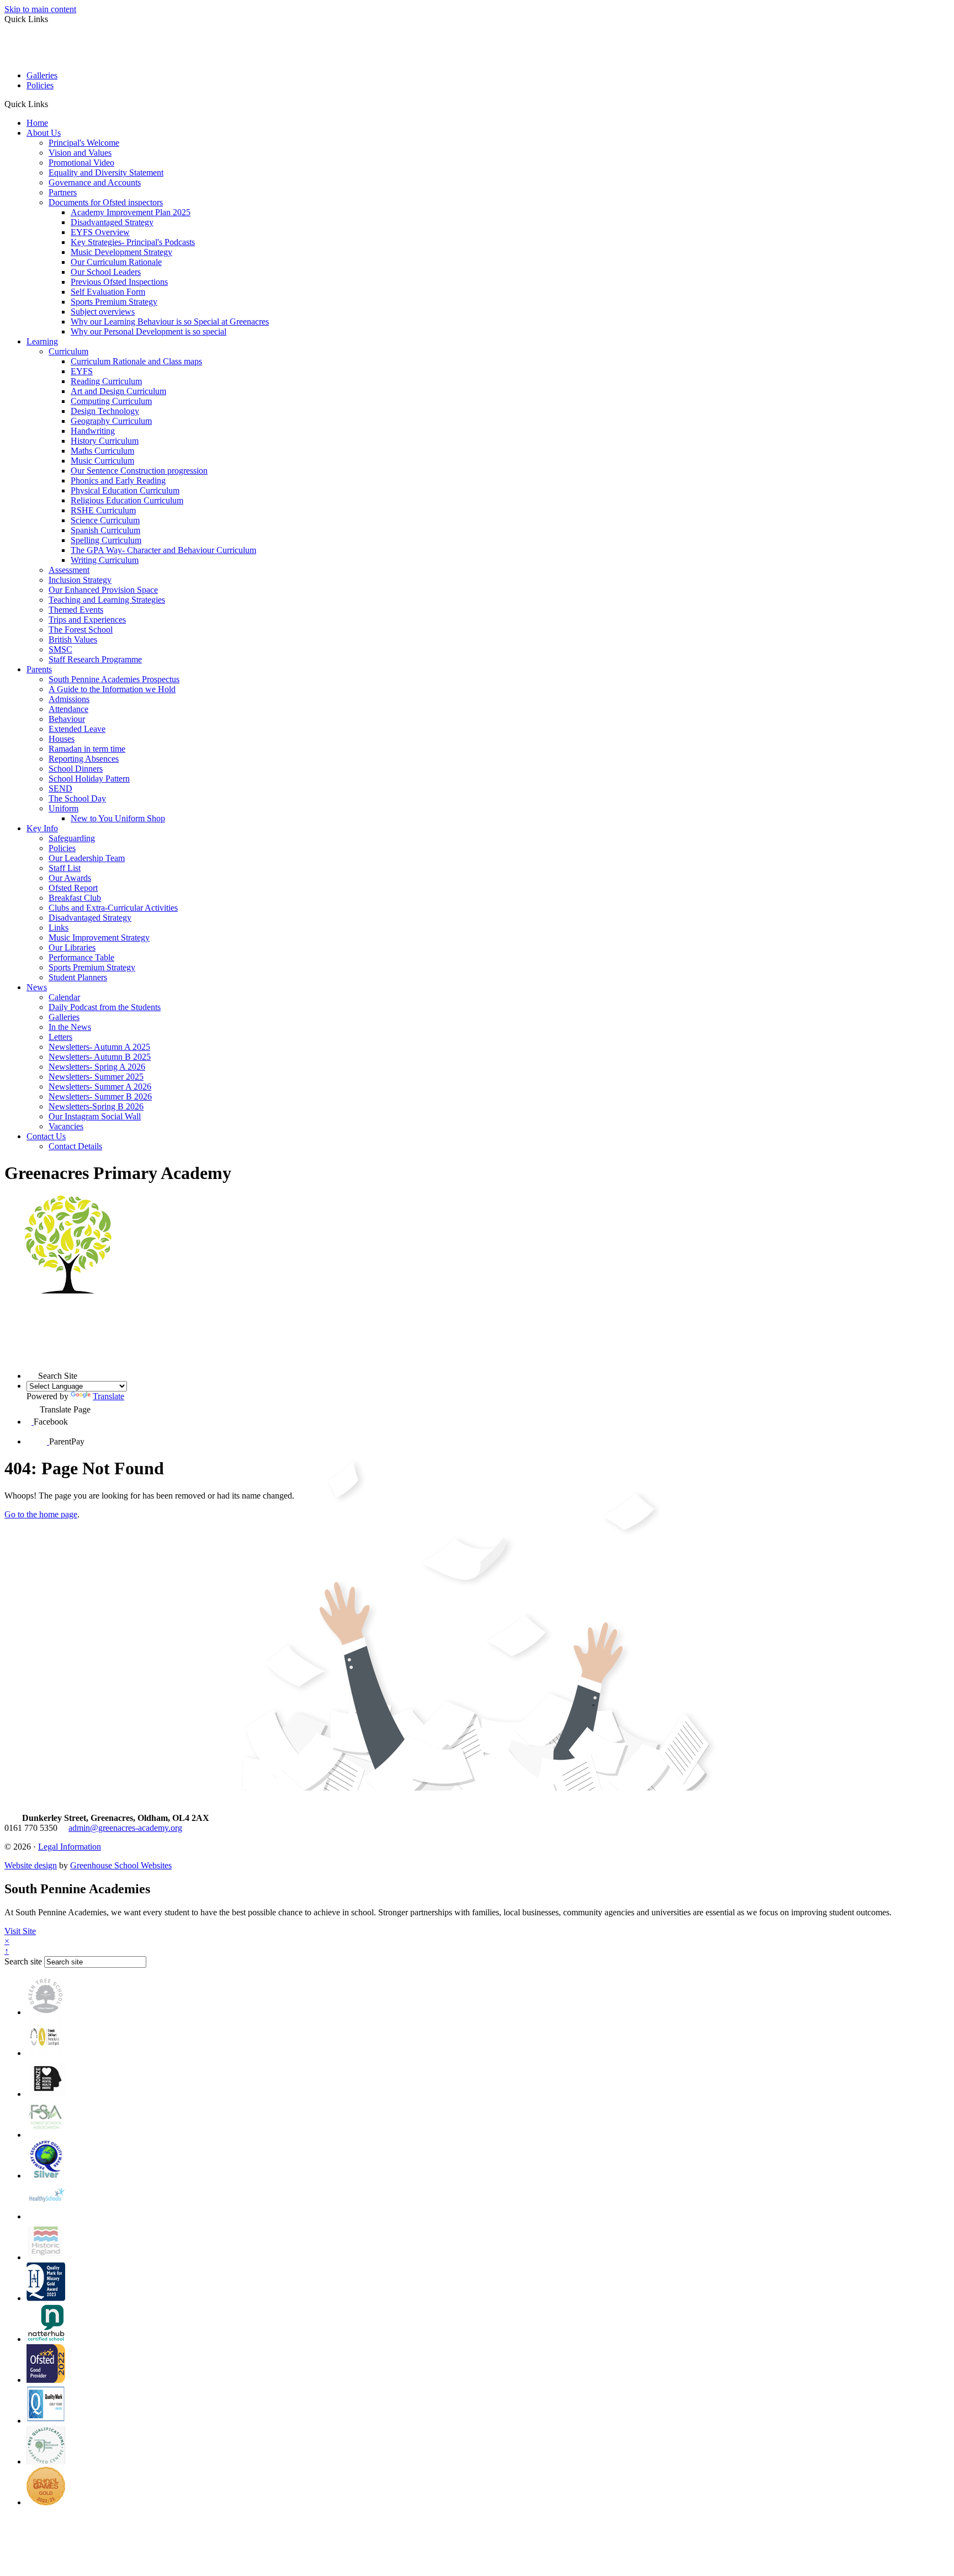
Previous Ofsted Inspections (119, 282)
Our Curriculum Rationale (116, 262)
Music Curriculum (102, 461)
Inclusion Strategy (80, 580)
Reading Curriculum (106, 381)
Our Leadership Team (87, 858)
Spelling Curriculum (106, 540)
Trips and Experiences (87, 620)
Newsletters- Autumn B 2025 (100, 1057)
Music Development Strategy (121, 252)
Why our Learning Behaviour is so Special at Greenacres (170, 322)
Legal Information (70, 1847)
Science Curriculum (105, 520)
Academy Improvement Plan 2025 (131, 212)
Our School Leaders (106, 272)
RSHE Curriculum (103, 510)
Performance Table (81, 957)
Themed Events (76, 610)
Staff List (65, 868)
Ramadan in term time (87, 749)
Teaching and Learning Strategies (107, 600)
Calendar (64, 997)
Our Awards (70, 878)
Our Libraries (72, 947)
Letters (60, 1037)
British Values (73, 639)
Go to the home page (41, 1514)
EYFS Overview (100, 232)
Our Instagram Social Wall (95, 1116)
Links (59, 928)
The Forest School (81, 630)
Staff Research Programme (95, 659)
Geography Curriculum (111, 421)
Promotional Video (81, 163)
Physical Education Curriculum (125, 490)
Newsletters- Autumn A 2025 (99, 1047)
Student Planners (78, 977)
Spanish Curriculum (105, 530)
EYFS (82, 371)
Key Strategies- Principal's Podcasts (133, 242)
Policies (40, 85)
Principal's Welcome (84, 143)
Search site (23, 1961)
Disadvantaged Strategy (112, 222)
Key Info (42, 828)
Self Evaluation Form (108, 292)
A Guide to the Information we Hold (112, 689)
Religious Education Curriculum (127, 500)
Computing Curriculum (111, 401)
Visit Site (20, 1931)
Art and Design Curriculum (118, 391)
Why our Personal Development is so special (149, 331)
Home (37, 123)
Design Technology (105, 411)
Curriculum (68, 351)
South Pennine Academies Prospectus (114, 679)
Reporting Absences (84, 759)
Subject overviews (103, 312)
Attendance (68, 709)
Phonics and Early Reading (118, 480)
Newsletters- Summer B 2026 (100, 1096)
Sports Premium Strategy (114, 302)
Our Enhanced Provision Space (103, 590)
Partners (63, 192)
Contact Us (46, 1136)
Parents (39, 669)
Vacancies (66, 1126)
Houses (62, 739)
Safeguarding (72, 838)
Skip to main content (40, 9)
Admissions (69, 699)
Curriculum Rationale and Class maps (136, 361)
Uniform (63, 808)
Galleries (42, 75)
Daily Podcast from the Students (105, 1007)
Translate (108, 1396)
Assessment (69, 570)
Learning (42, 341)
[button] (52, 104)
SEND (60, 788)
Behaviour (67, 719)
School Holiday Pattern (89, 779)
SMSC (60, 649)
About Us (44, 133)
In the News (70, 1027)
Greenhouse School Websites (121, 1865)
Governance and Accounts (95, 182)
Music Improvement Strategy (99, 938)
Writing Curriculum (105, 560)
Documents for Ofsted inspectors (106, 202)
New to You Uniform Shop (118, 818)
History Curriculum (105, 441)
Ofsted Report (73, 888)
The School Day (77, 798)
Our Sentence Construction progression (139, 471)
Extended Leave (77, 729)
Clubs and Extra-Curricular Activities (113, 908)
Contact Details (75, 1146)
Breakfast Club (75, 898)
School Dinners (76, 769)
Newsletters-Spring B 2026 (96, 1106)
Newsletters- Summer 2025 (96, 1077)
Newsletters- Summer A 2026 (100, 1087)
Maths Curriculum (102, 451)
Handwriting (93, 431)
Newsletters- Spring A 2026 (97, 1067)
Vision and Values (80, 153)
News (37, 987)
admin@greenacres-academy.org (125, 1828)
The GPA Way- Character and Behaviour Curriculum (163, 550)
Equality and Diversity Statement (106, 172)
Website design (31, 1865)
